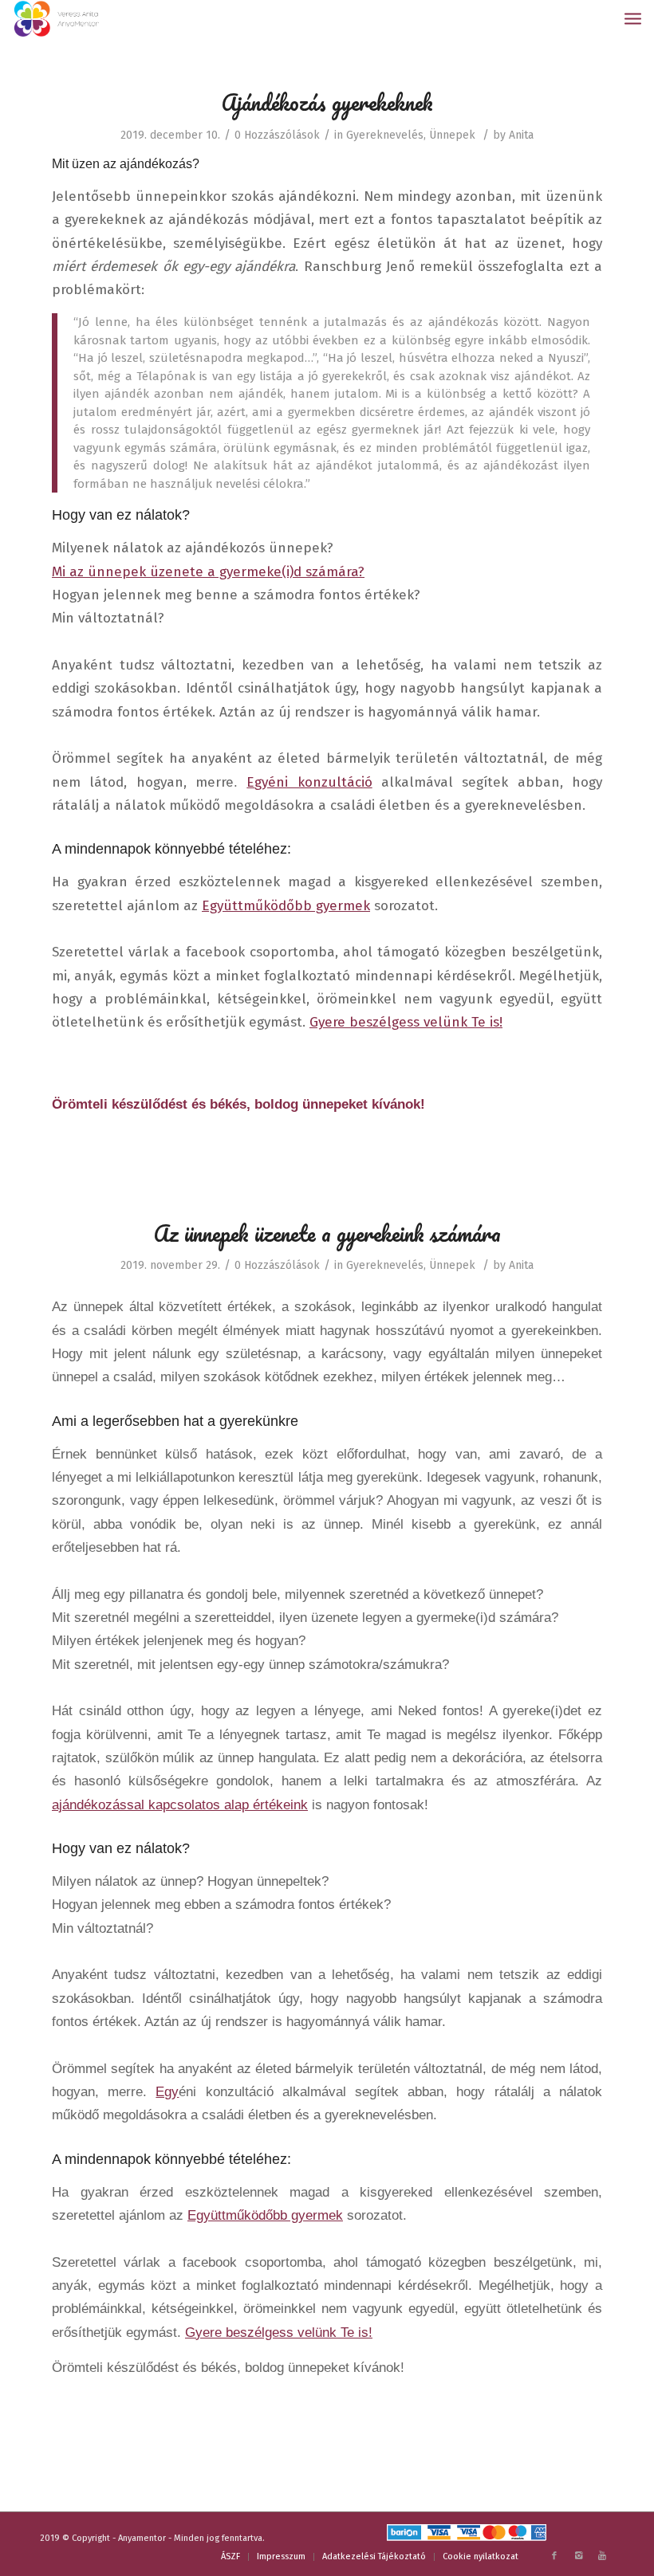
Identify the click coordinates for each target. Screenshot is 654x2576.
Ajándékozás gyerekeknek (327, 102)
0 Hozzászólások (277, 135)
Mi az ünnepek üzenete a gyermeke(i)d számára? (208, 572)
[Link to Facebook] (554, 2556)
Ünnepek (452, 135)
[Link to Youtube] (602, 2556)
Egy (167, 2091)
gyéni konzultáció (313, 782)
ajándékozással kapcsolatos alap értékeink (180, 1804)
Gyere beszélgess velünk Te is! (406, 1022)
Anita (521, 135)
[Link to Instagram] (578, 2556)
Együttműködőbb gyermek (286, 906)
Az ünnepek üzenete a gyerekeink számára (327, 1233)
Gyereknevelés (385, 135)
